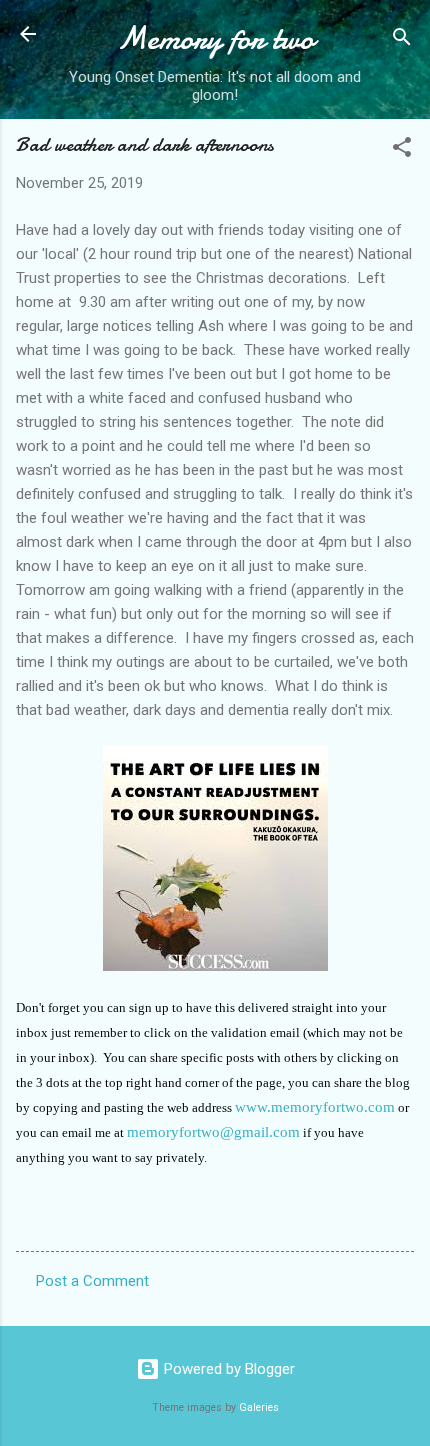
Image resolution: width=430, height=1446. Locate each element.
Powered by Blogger (227, 1369)
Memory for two (215, 38)
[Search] (402, 40)
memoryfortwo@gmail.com (213, 1132)
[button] (402, 150)
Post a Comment (92, 1281)
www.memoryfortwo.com (315, 1107)
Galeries (259, 1407)
